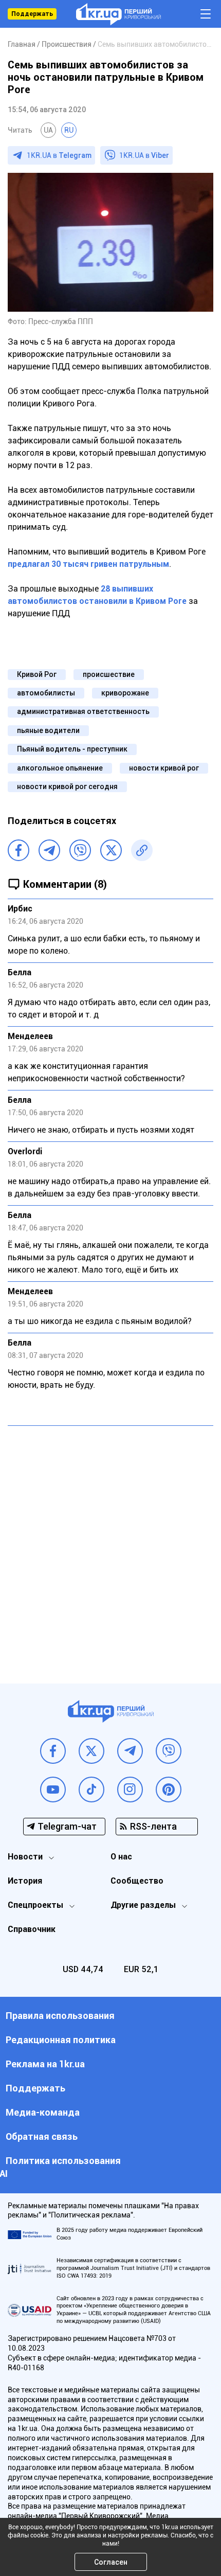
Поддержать (32, 14)
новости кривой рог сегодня (67, 786)
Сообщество (137, 1881)
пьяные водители (48, 730)
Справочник (32, 1929)
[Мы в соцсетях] (53, 1751)
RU (69, 130)
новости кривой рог (164, 768)
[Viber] (80, 850)
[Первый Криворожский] (118, 14)
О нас (121, 1857)
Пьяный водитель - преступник (72, 749)
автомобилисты (46, 693)
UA (48, 130)
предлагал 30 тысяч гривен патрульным (88, 564)
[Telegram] (49, 850)
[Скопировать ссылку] (142, 850)
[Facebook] (19, 850)
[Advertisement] (110, 1547)
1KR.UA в (59, 155)
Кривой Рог (37, 674)
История (25, 1881)
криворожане (125, 693)
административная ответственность (83, 711)
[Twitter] (111, 850)
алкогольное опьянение (60, 768)
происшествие (109, 674)
